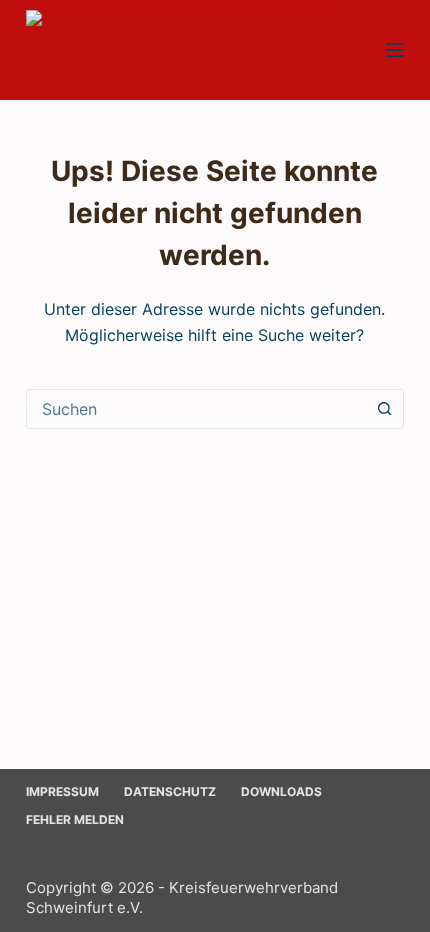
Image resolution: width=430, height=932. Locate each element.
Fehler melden (75, 819)
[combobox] (196, 409)
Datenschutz (170, 791)
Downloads (281, 791)
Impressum (62, 791)
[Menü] (395, 50)
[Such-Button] (384, 409)
